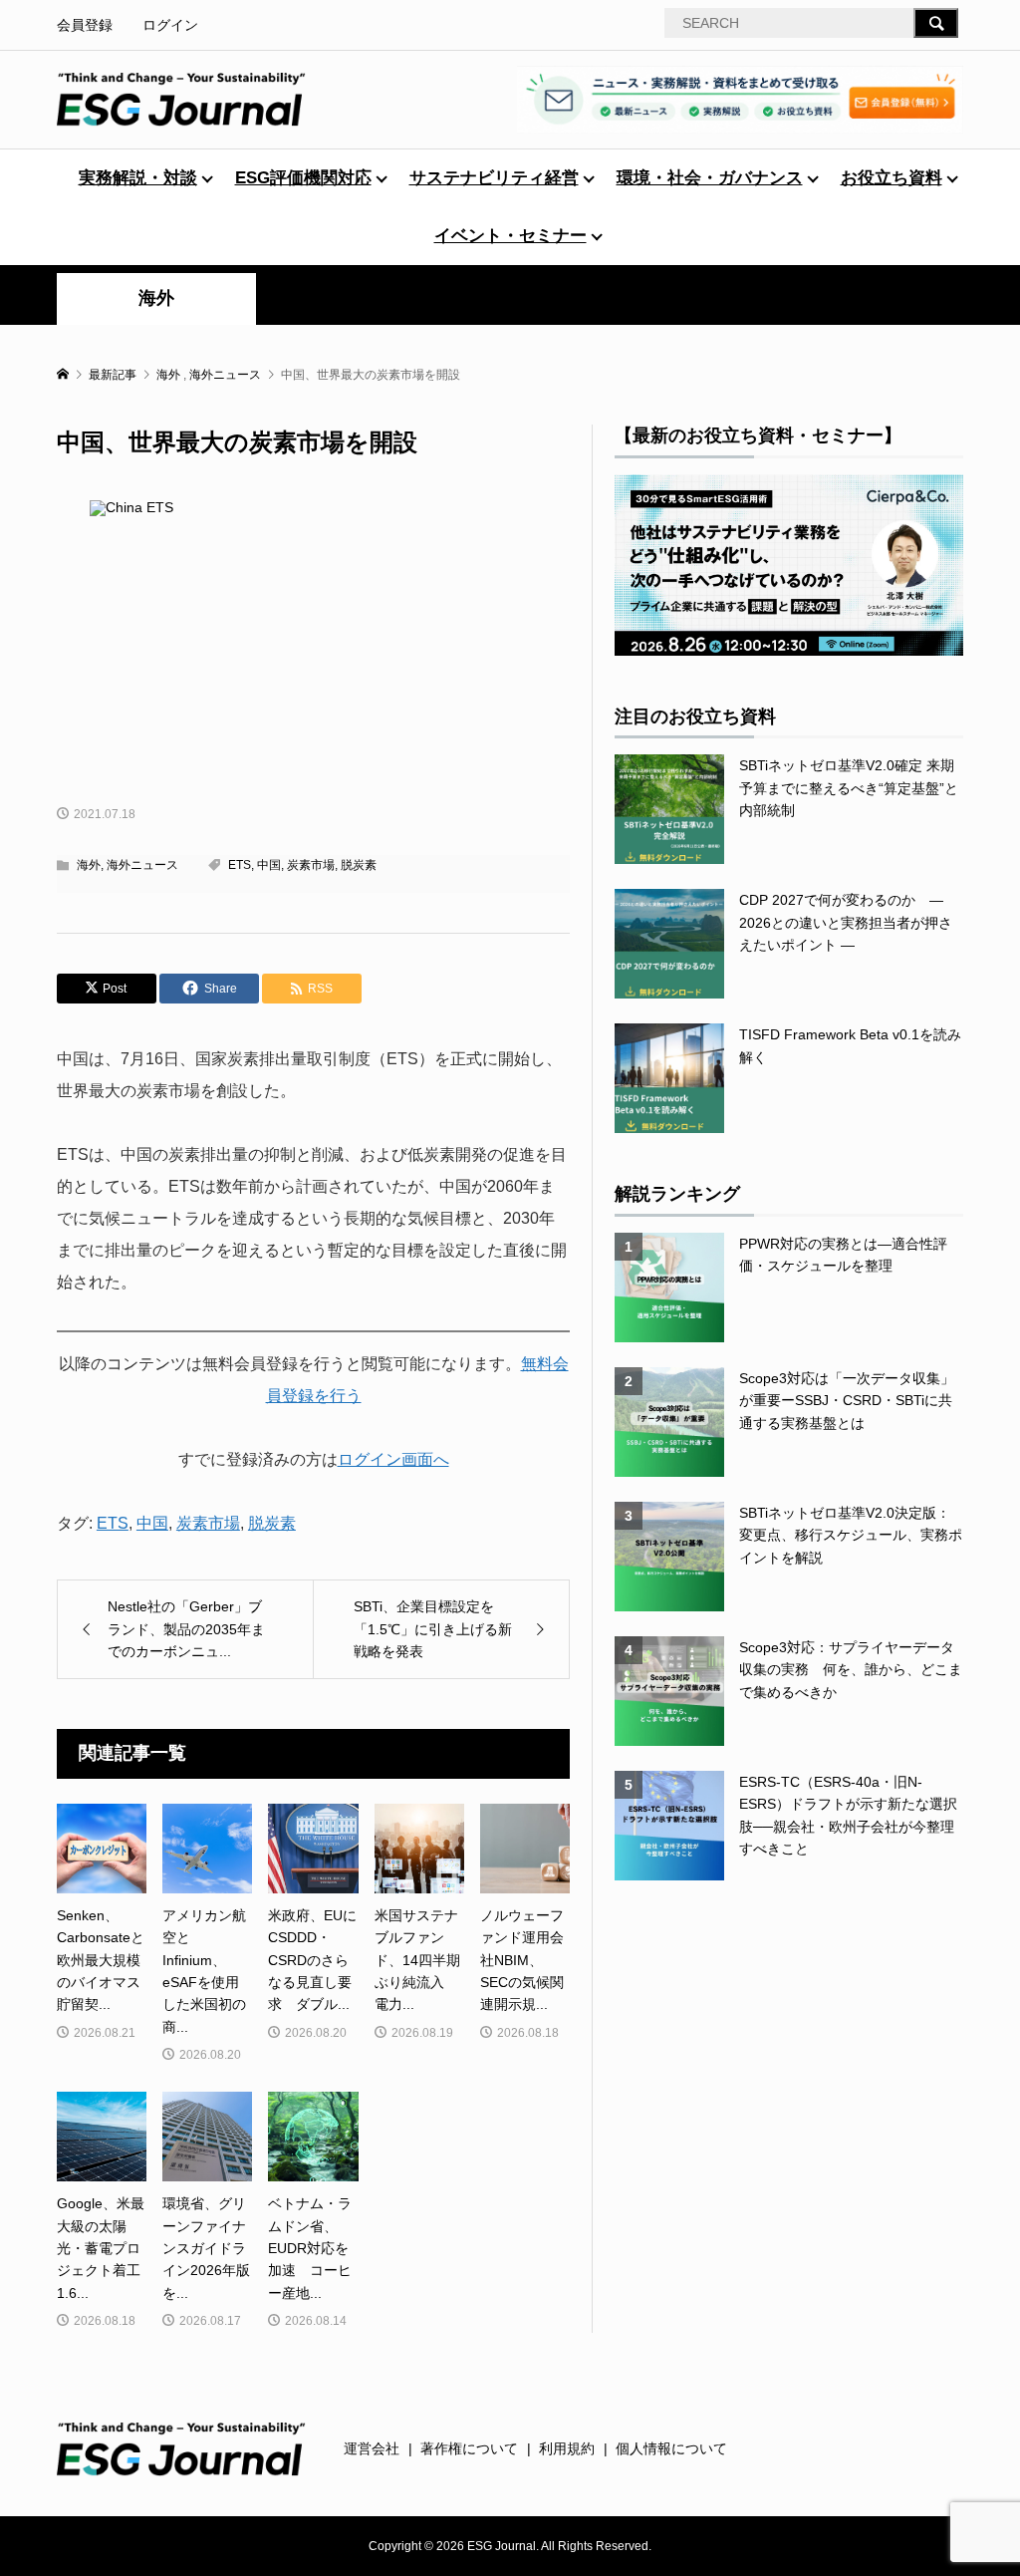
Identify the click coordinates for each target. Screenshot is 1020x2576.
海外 (156, 298)
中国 (269, 865)
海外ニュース (142, 865)
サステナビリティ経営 (494, 178)
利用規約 (567, 2448)
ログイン (170, 25)
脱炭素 (359, 865)
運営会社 (372, 2448)
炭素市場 (311, 865)
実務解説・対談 (138, 178)
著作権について (469, 2448)
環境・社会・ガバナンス (710, 178)
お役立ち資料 (892, 178)
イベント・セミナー (510, 236)
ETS (240, 865)
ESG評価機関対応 (303, 178)
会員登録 (85, 25)
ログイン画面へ (393, 1459)
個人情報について (671, 2448)
